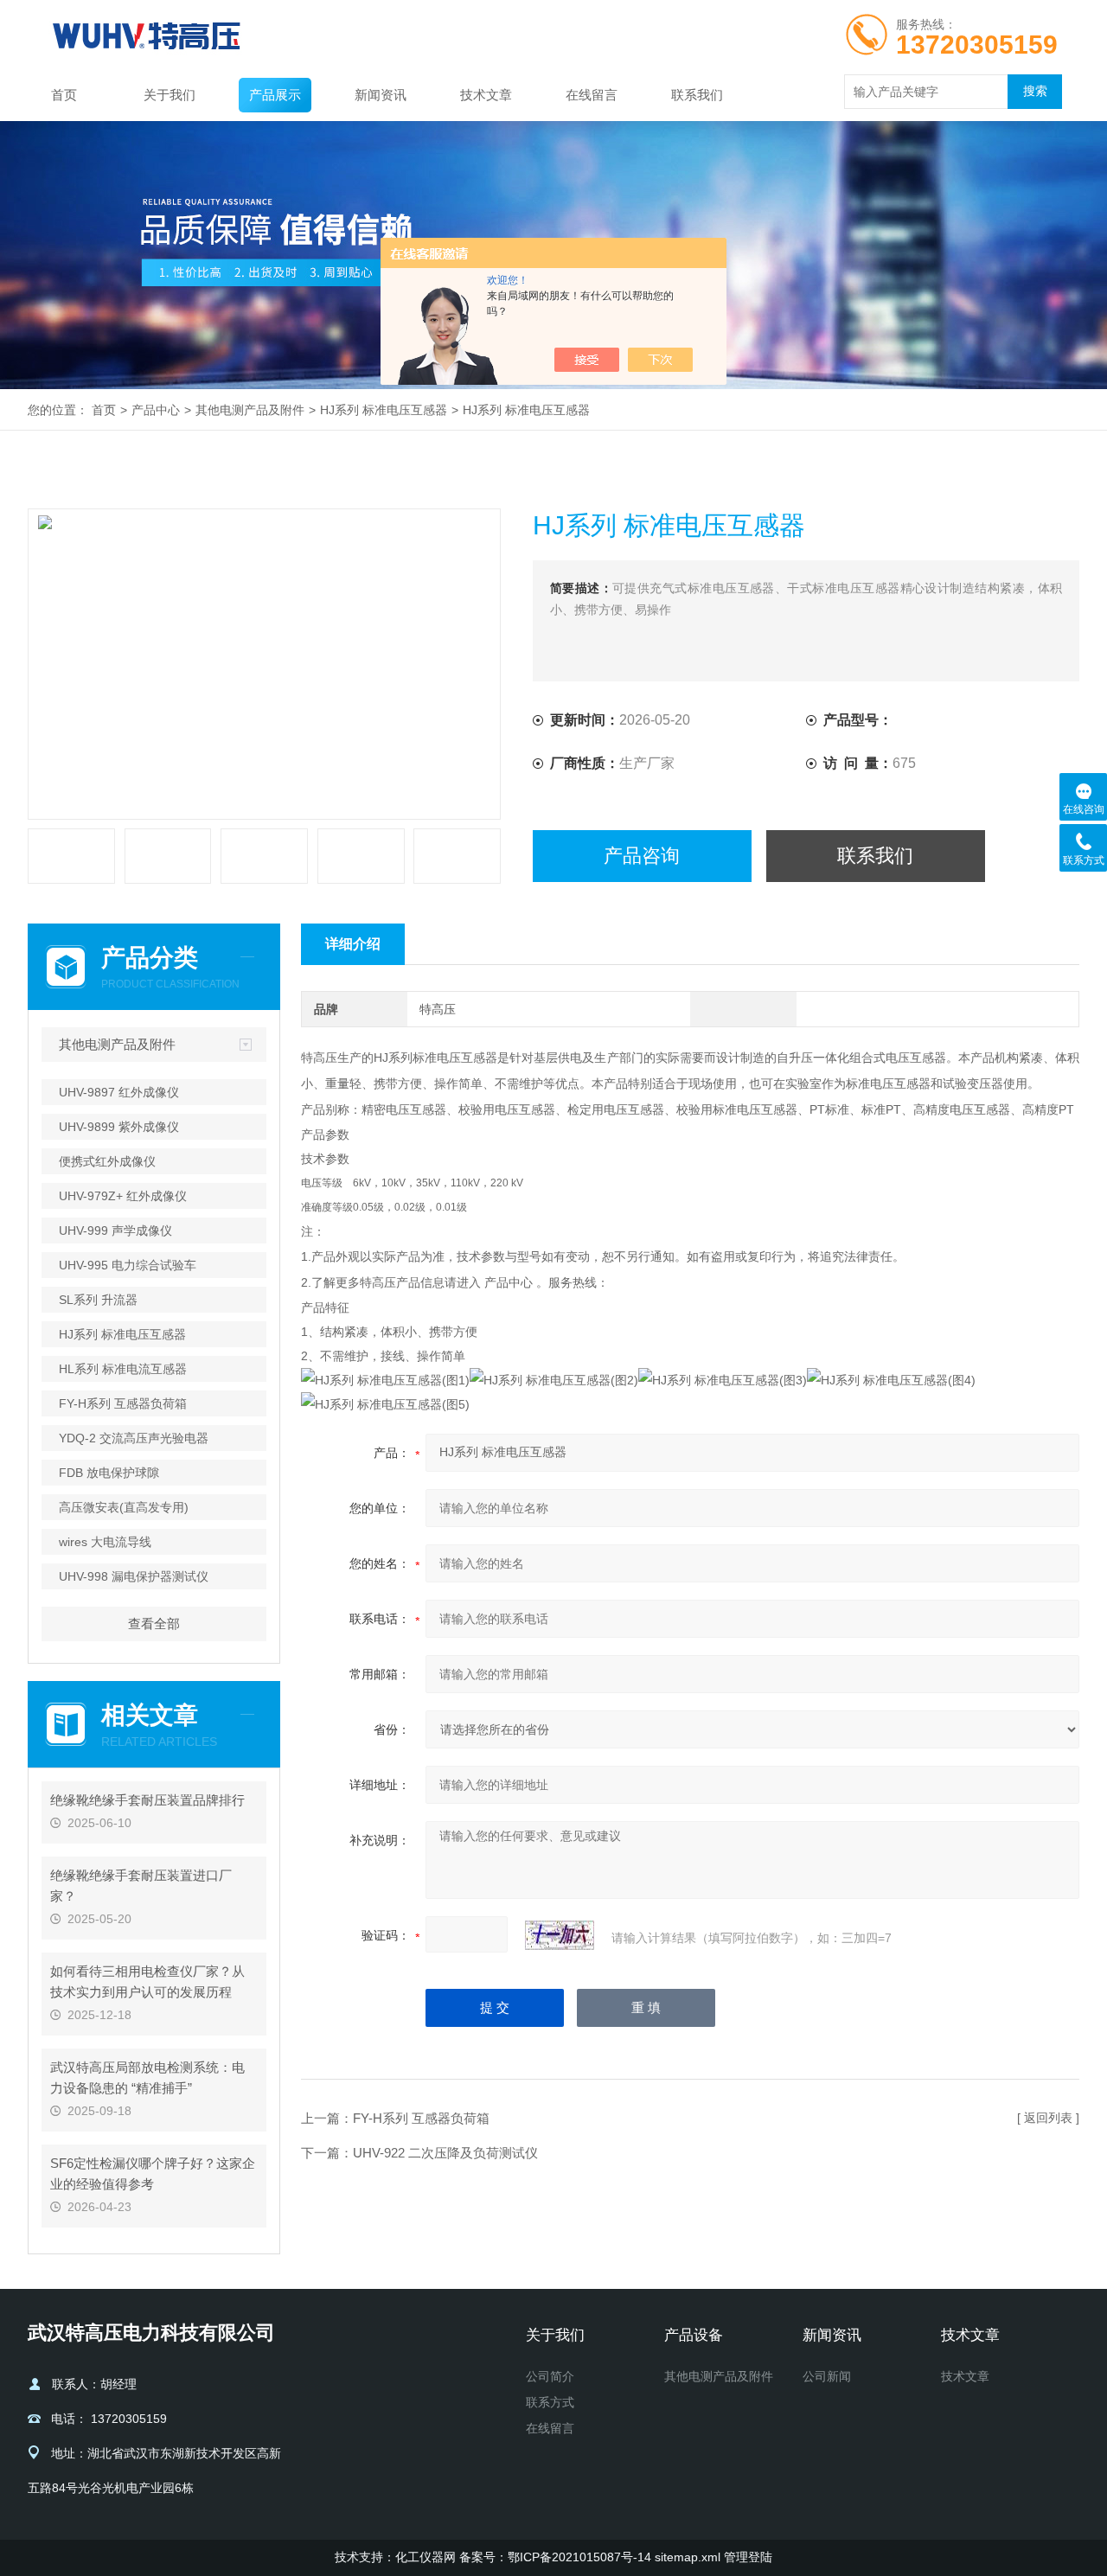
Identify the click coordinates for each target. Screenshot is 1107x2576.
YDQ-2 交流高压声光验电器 (134, 1438)
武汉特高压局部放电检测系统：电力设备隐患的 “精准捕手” (147, 2077)
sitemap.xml (688, 2557)
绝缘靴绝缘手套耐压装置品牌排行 (147, 1800)
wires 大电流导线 (105, 1542)
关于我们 (170, 95)
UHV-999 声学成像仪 (115, 1230)
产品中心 (156, 410)
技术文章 (486, 95)
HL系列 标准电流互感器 (123, 1369)
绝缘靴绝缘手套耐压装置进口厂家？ (141, 1886)
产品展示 (275, 95)
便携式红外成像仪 (107, 1161)
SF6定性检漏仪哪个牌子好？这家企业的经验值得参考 (153, 2173)
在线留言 (592, 95)
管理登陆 (748, 2557)
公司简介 (550, 2376)
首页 (64, 95)
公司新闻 (827, 2376)
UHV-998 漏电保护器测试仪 (134, 1576)
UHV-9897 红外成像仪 (119, 1092)
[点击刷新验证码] (560, 1935)
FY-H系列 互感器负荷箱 (123, 1403)
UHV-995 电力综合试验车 (128, 1265)
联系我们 (697, 95)
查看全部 (154, 1624)
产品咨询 (642, 856)
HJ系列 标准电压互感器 (384, 410)
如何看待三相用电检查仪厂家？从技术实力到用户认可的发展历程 (147, 1982)
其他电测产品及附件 (250, 410)
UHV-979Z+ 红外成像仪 (123, 1196)
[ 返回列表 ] (1048, 2118)
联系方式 (550, 2402)
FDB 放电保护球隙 (109, 1473)
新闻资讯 (381, 95)
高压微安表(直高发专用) (124, 1507)
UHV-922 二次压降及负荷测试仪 (445, 2153)
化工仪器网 (426, 2557)
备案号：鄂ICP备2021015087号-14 (555, 2557)
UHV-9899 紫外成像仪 (119, 1127)
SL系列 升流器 (98, 1300)
